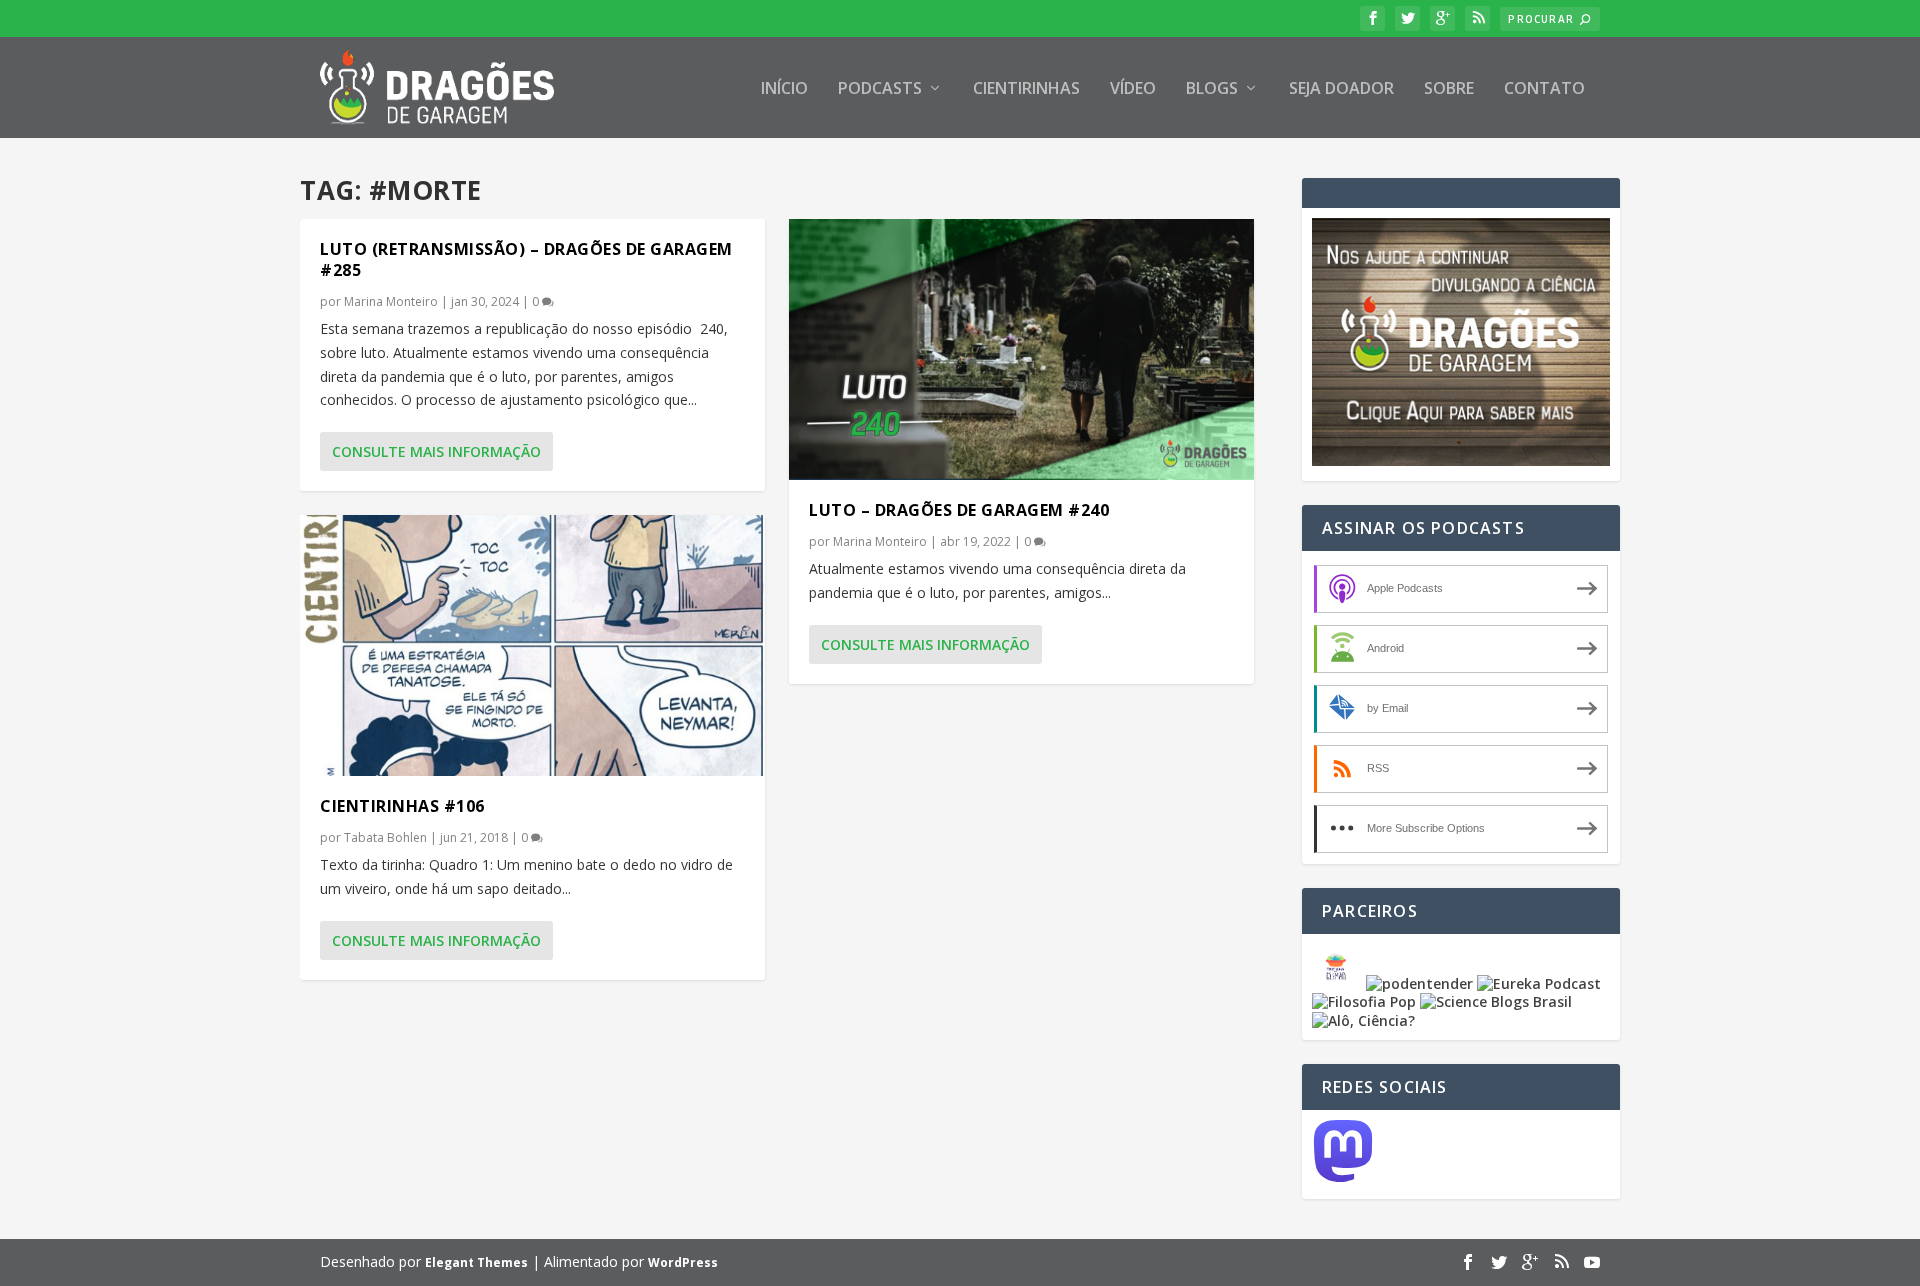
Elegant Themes (476, 1262)
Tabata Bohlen (385, 837)
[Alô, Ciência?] (1363, 1020)
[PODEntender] (1419, 983)
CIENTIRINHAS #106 (402, 806)
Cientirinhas (1026, 89)
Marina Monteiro (391, 301)
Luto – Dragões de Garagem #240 (959, 510)
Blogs (1212, 89)
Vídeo (1133, 89)
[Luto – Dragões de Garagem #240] (1021, 349)
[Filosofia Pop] (1364, 1001)
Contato (1544, 89)
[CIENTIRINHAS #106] (532, 645)
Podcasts (880, 89)
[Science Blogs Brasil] (1496, 1001)
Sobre (1449, 89)
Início (784, 89)
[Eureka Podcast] (1539, 983)
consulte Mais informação (436, 451)
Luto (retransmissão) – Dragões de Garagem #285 (526, 259)
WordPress (683, 1262)
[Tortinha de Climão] (1339, 983)
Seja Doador (1341, 89)
